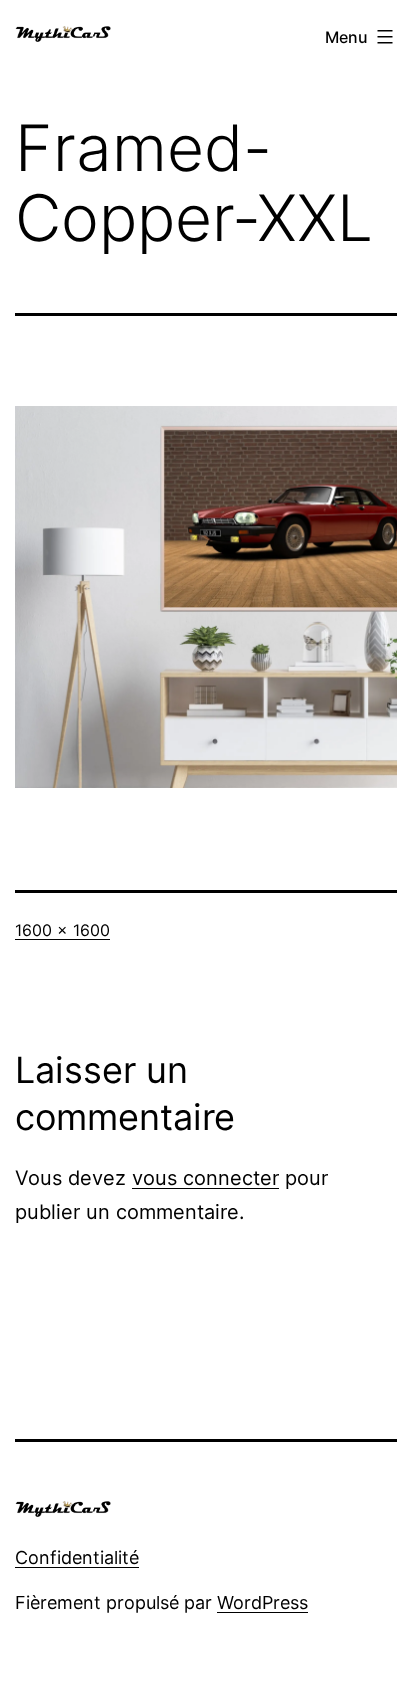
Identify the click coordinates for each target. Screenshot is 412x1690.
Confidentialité (77, 1557)
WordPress (262, 1602)
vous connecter (205, 1178)
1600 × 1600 (62, 930)
